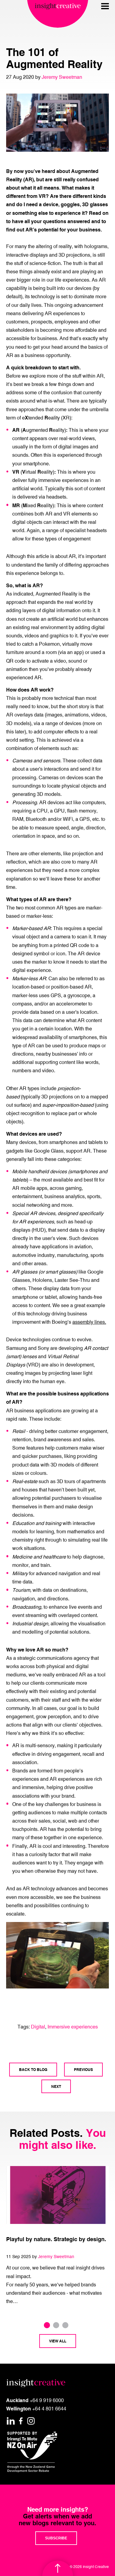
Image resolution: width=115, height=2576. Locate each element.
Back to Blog (33, 2069)
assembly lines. (89, 1322)
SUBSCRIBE (56, 2538)
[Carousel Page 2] (56, 2325)
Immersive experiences (73, 2027)
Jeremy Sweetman (62, 77)
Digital (38, 2027)
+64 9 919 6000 (47, 2400)
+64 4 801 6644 (49, 2409)
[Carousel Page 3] (65, 2325)
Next (56, 2086)
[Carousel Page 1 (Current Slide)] (47, 2325)
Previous (83, 2069)
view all (58, 2341)
